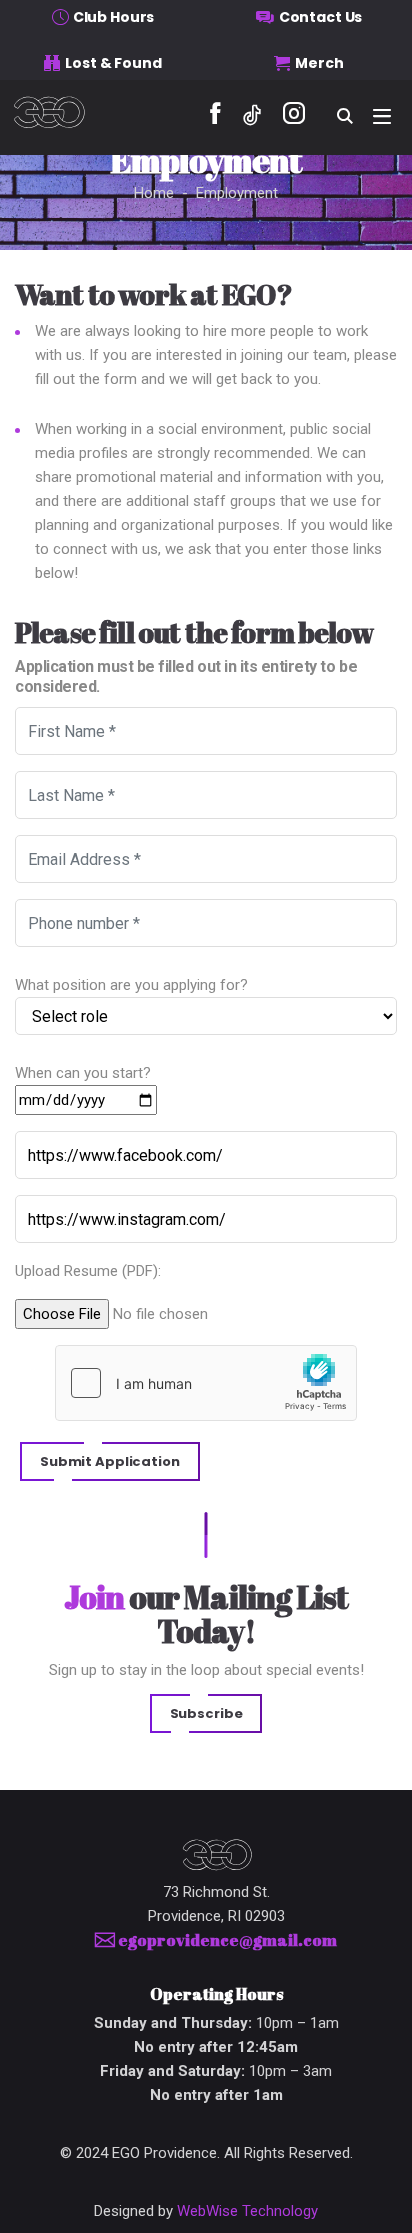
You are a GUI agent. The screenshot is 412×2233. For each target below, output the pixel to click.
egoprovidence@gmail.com (227, 1940)
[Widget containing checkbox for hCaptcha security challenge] (206, 1383)
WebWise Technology (247, 2211)
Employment (237, 193)
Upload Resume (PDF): (88, 1271)
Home (156, 193)
